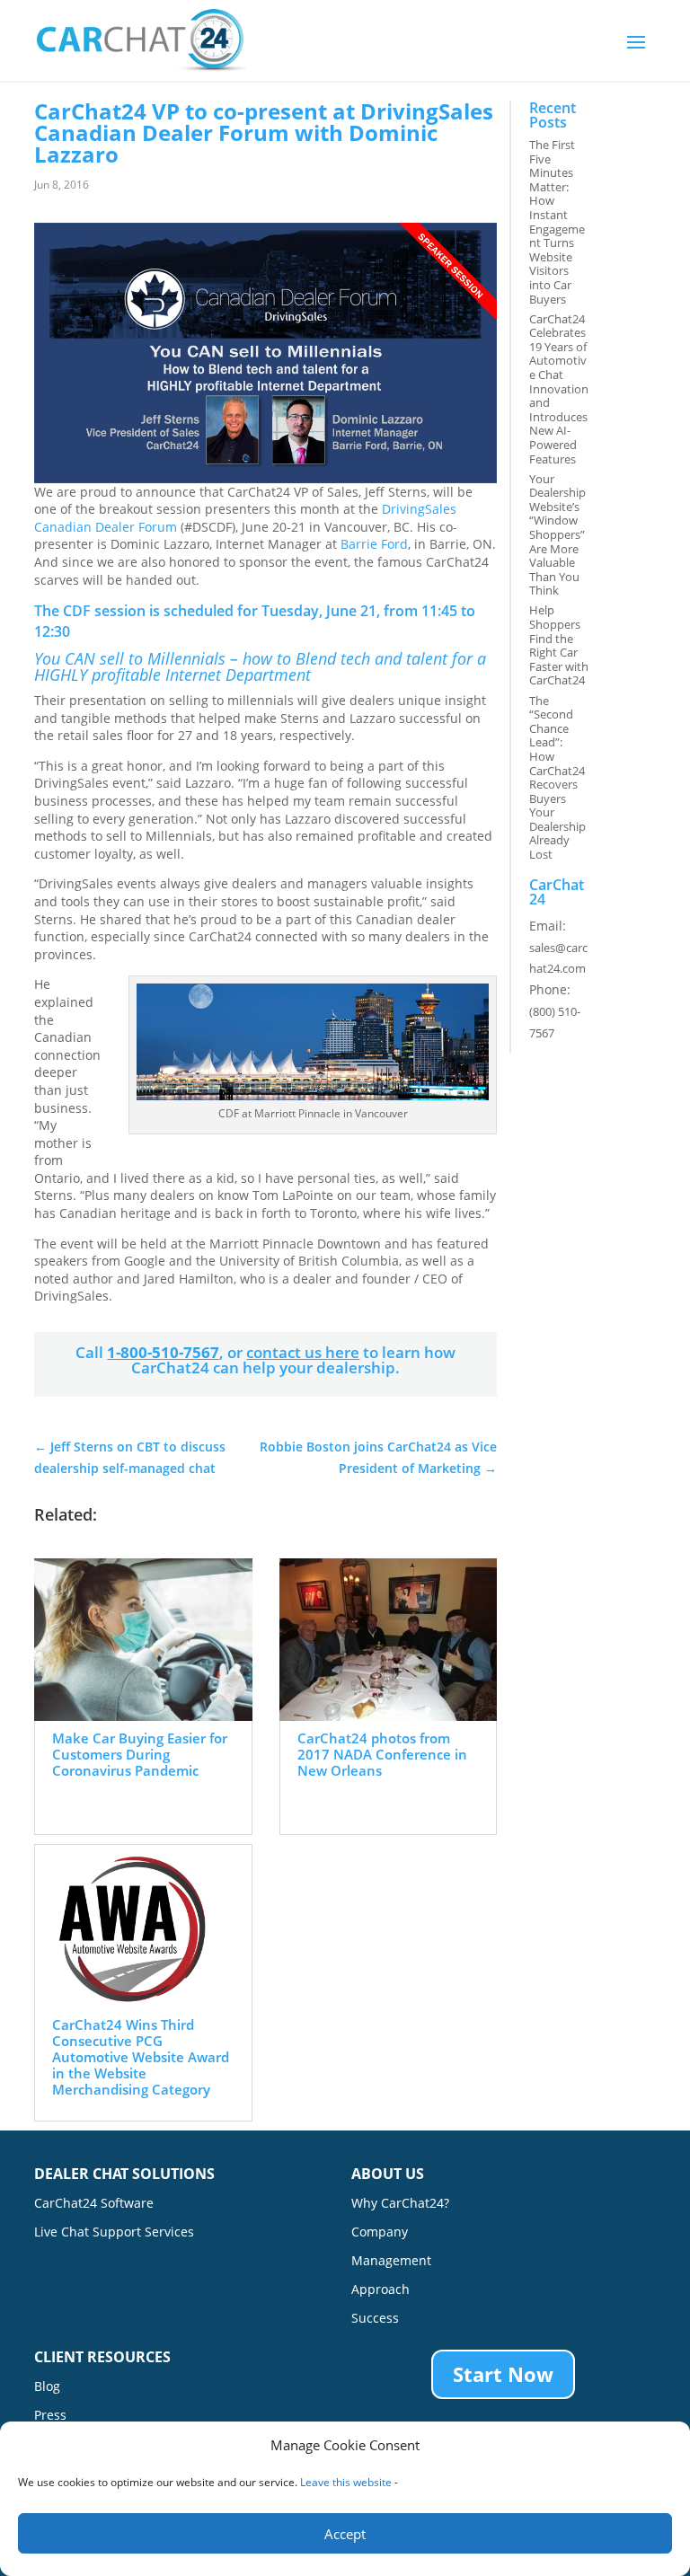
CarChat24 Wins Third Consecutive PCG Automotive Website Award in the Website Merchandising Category (141, 2057)
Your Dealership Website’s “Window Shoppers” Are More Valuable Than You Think (557, 535)
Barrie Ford (374, 544)
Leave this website (346, 2482)
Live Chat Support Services (114, 2233)
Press (50, 2416)
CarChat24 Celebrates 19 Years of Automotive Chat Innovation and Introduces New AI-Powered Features (559, 389)
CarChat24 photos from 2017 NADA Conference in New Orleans (382, 1754)
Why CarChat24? (400, 2204)
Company (380, 2233)
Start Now (503, 2374)
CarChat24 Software (94, 2204)
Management (391, 2262)
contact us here (303, 1352)
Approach (380, 2290)
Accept (345, 2534)
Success (375, 2319)
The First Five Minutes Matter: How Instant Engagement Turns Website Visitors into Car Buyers (557, 222)
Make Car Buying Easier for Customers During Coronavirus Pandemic (140, 1754)
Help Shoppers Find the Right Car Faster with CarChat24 (559, 645)
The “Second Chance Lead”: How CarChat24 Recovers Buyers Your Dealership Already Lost (557, 778)
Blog (47, 2387)
